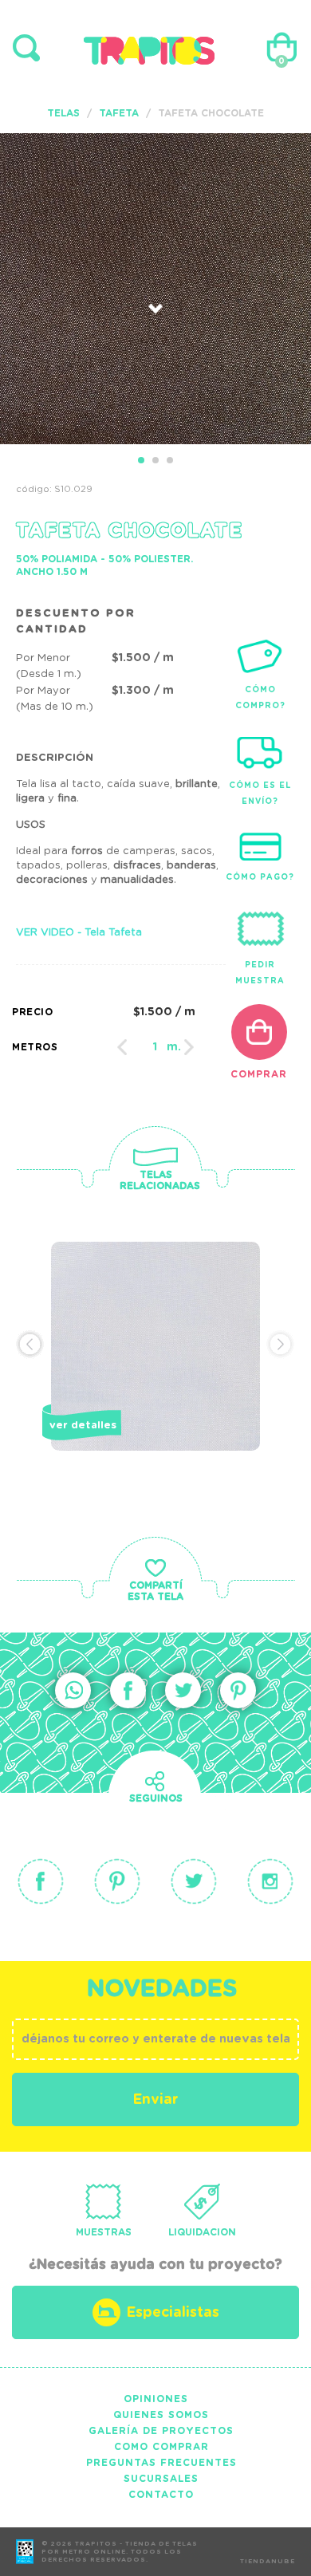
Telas (63, 113)
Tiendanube (268, 2562)
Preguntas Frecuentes (161, 2463)
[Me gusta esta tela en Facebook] (128, 1690)
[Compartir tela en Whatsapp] (73, 1690)
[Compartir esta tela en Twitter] (183, 1690)
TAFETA (119, 113)
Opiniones (156, 2399)
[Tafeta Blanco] (155, 1373)
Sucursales (161, 2479)
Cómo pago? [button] (260, 877)
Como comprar (161, 2447)
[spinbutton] (155, 1047)
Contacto (161, 2495)
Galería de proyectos (161, 2431)
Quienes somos (161, 2415)
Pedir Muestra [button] (260, 973)
